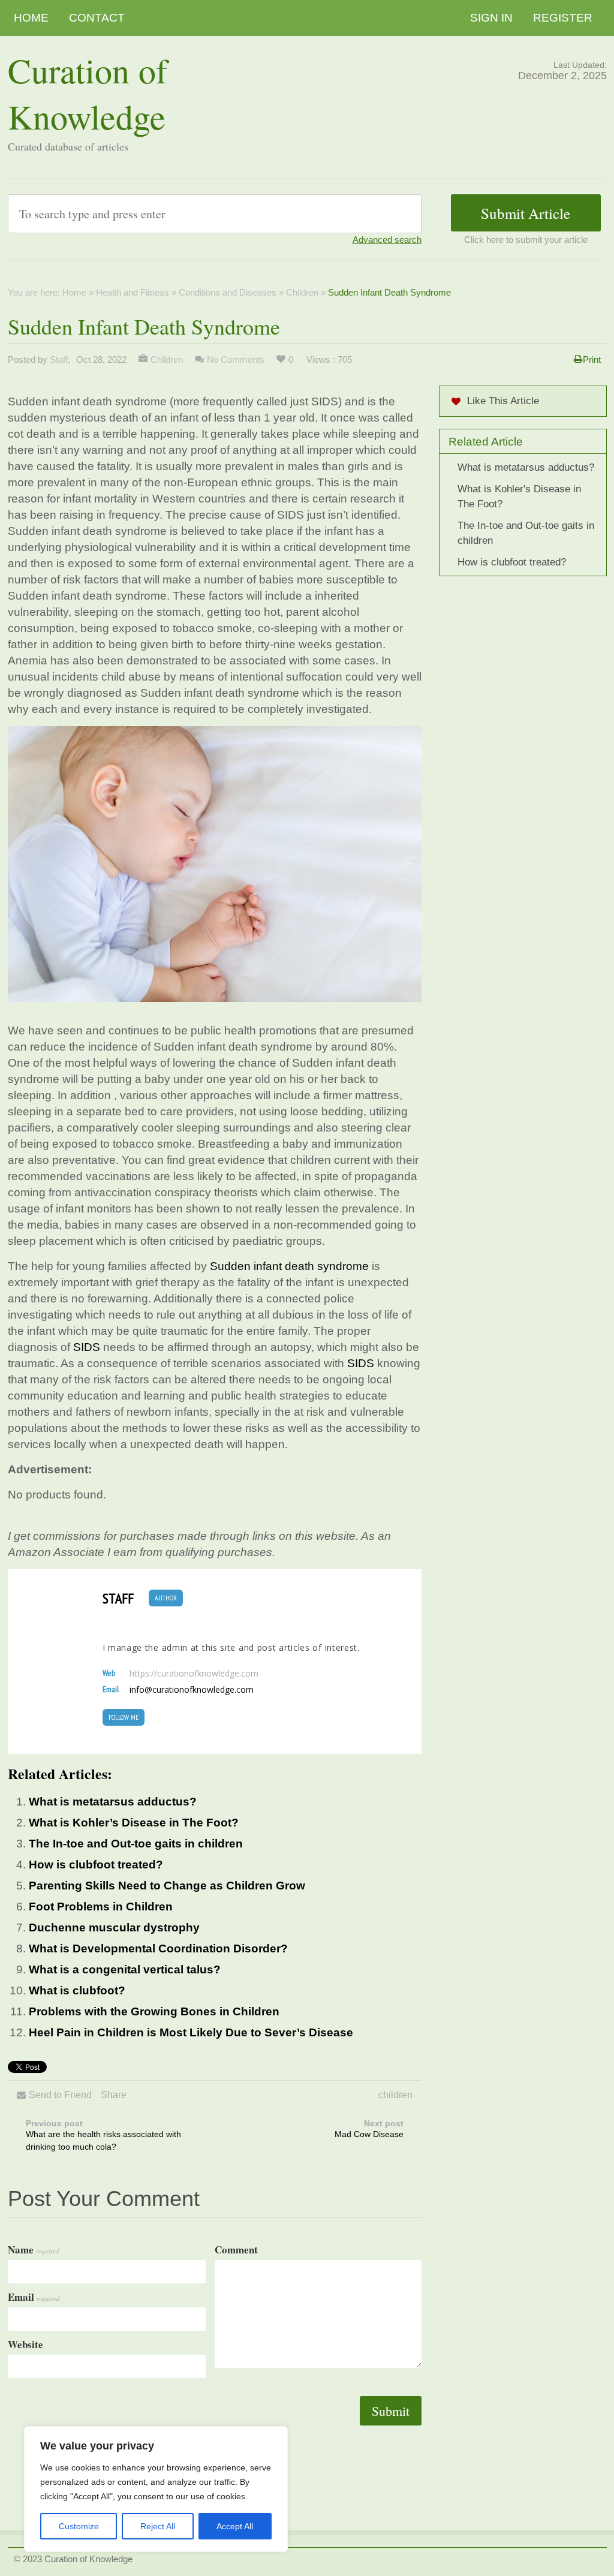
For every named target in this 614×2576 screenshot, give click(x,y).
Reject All (158, 2526)
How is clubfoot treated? (96, 1865)
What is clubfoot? (77, 1990)
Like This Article (503, 401)
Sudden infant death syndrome (289, 1266)
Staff (59, 359)
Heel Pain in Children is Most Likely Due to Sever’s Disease (191, 2032)
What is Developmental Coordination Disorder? (158, 1948)
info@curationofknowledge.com (192, 1690)
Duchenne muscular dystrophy (114, 1928)
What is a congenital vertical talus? (125, 1969)
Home (31, 18)
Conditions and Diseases (228, 292)
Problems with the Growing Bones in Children (154, 2011)
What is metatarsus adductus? (113, 1802)
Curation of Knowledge (88, 93)
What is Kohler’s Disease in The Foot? (134, 1823)
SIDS (87, 1347)
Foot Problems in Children (101, 1907)
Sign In (491, 18)
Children (302, 292)
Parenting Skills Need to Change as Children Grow (167, 1886)
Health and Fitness (133, 292)
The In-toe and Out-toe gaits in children (136, 1844)
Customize (79, 2526)
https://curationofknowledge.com (194, 1674)
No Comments (236, 359)
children (395, 2095)
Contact (97, 18)
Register (563, 18)
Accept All (235, 2526)
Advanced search (387, 240)
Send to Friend (60, 2095)
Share (114, 2095)
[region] (156, 2489)
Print (592, 359)
